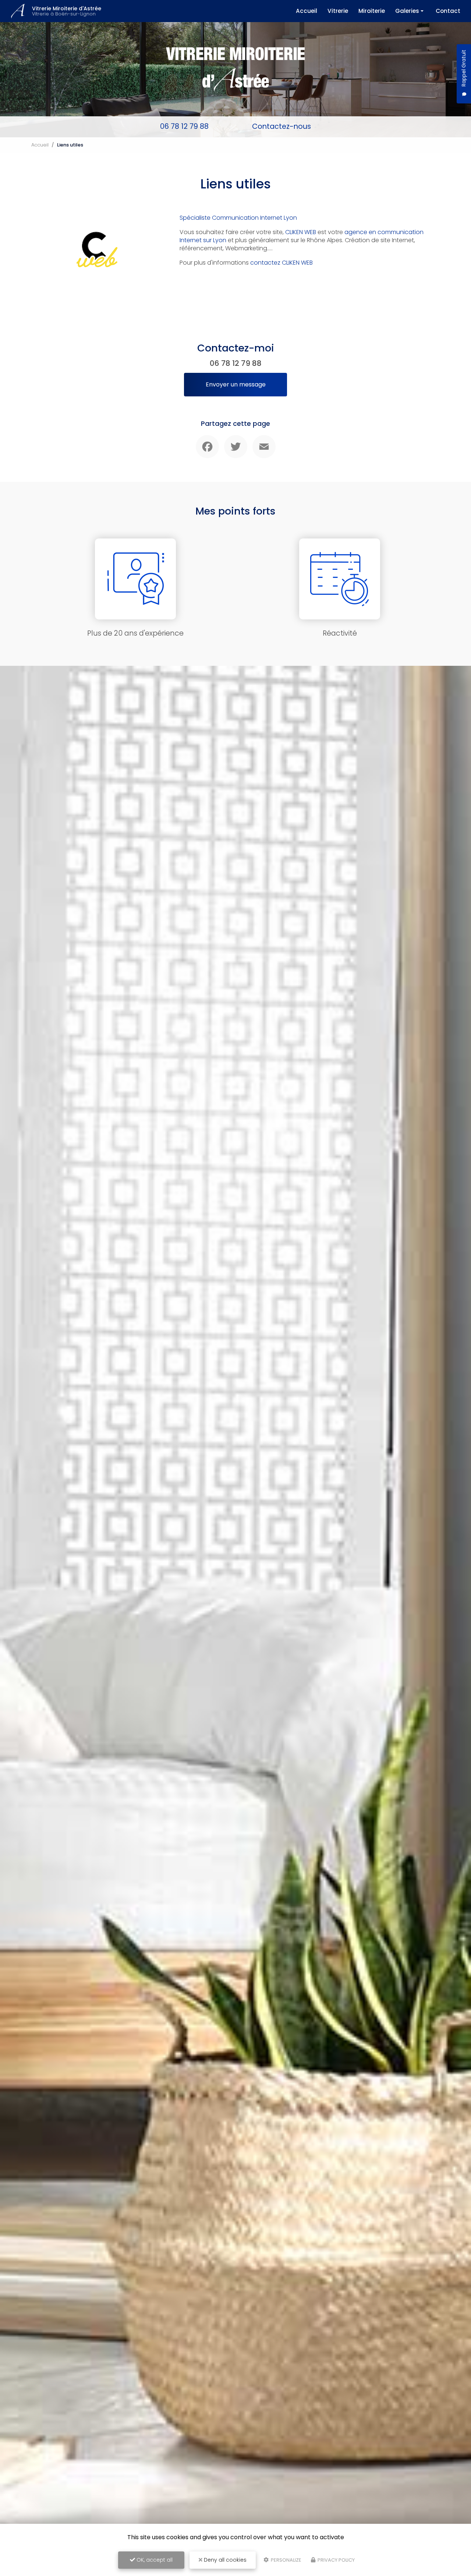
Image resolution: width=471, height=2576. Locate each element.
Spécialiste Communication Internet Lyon (238, 218)
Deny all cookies (224, 2560)
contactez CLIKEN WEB (281, 263)
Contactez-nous (281, 126)
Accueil (307, 11)
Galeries (407, 11)
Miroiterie (372, 11)
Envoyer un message (236, 384)
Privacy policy (336, 2560)
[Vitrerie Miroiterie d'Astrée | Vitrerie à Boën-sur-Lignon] (18, 11)
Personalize (286, 2560)
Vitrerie (338, 11)
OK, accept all (154, 2560)
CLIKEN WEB (301, 232)
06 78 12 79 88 (184, 126)
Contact (448, 11)
